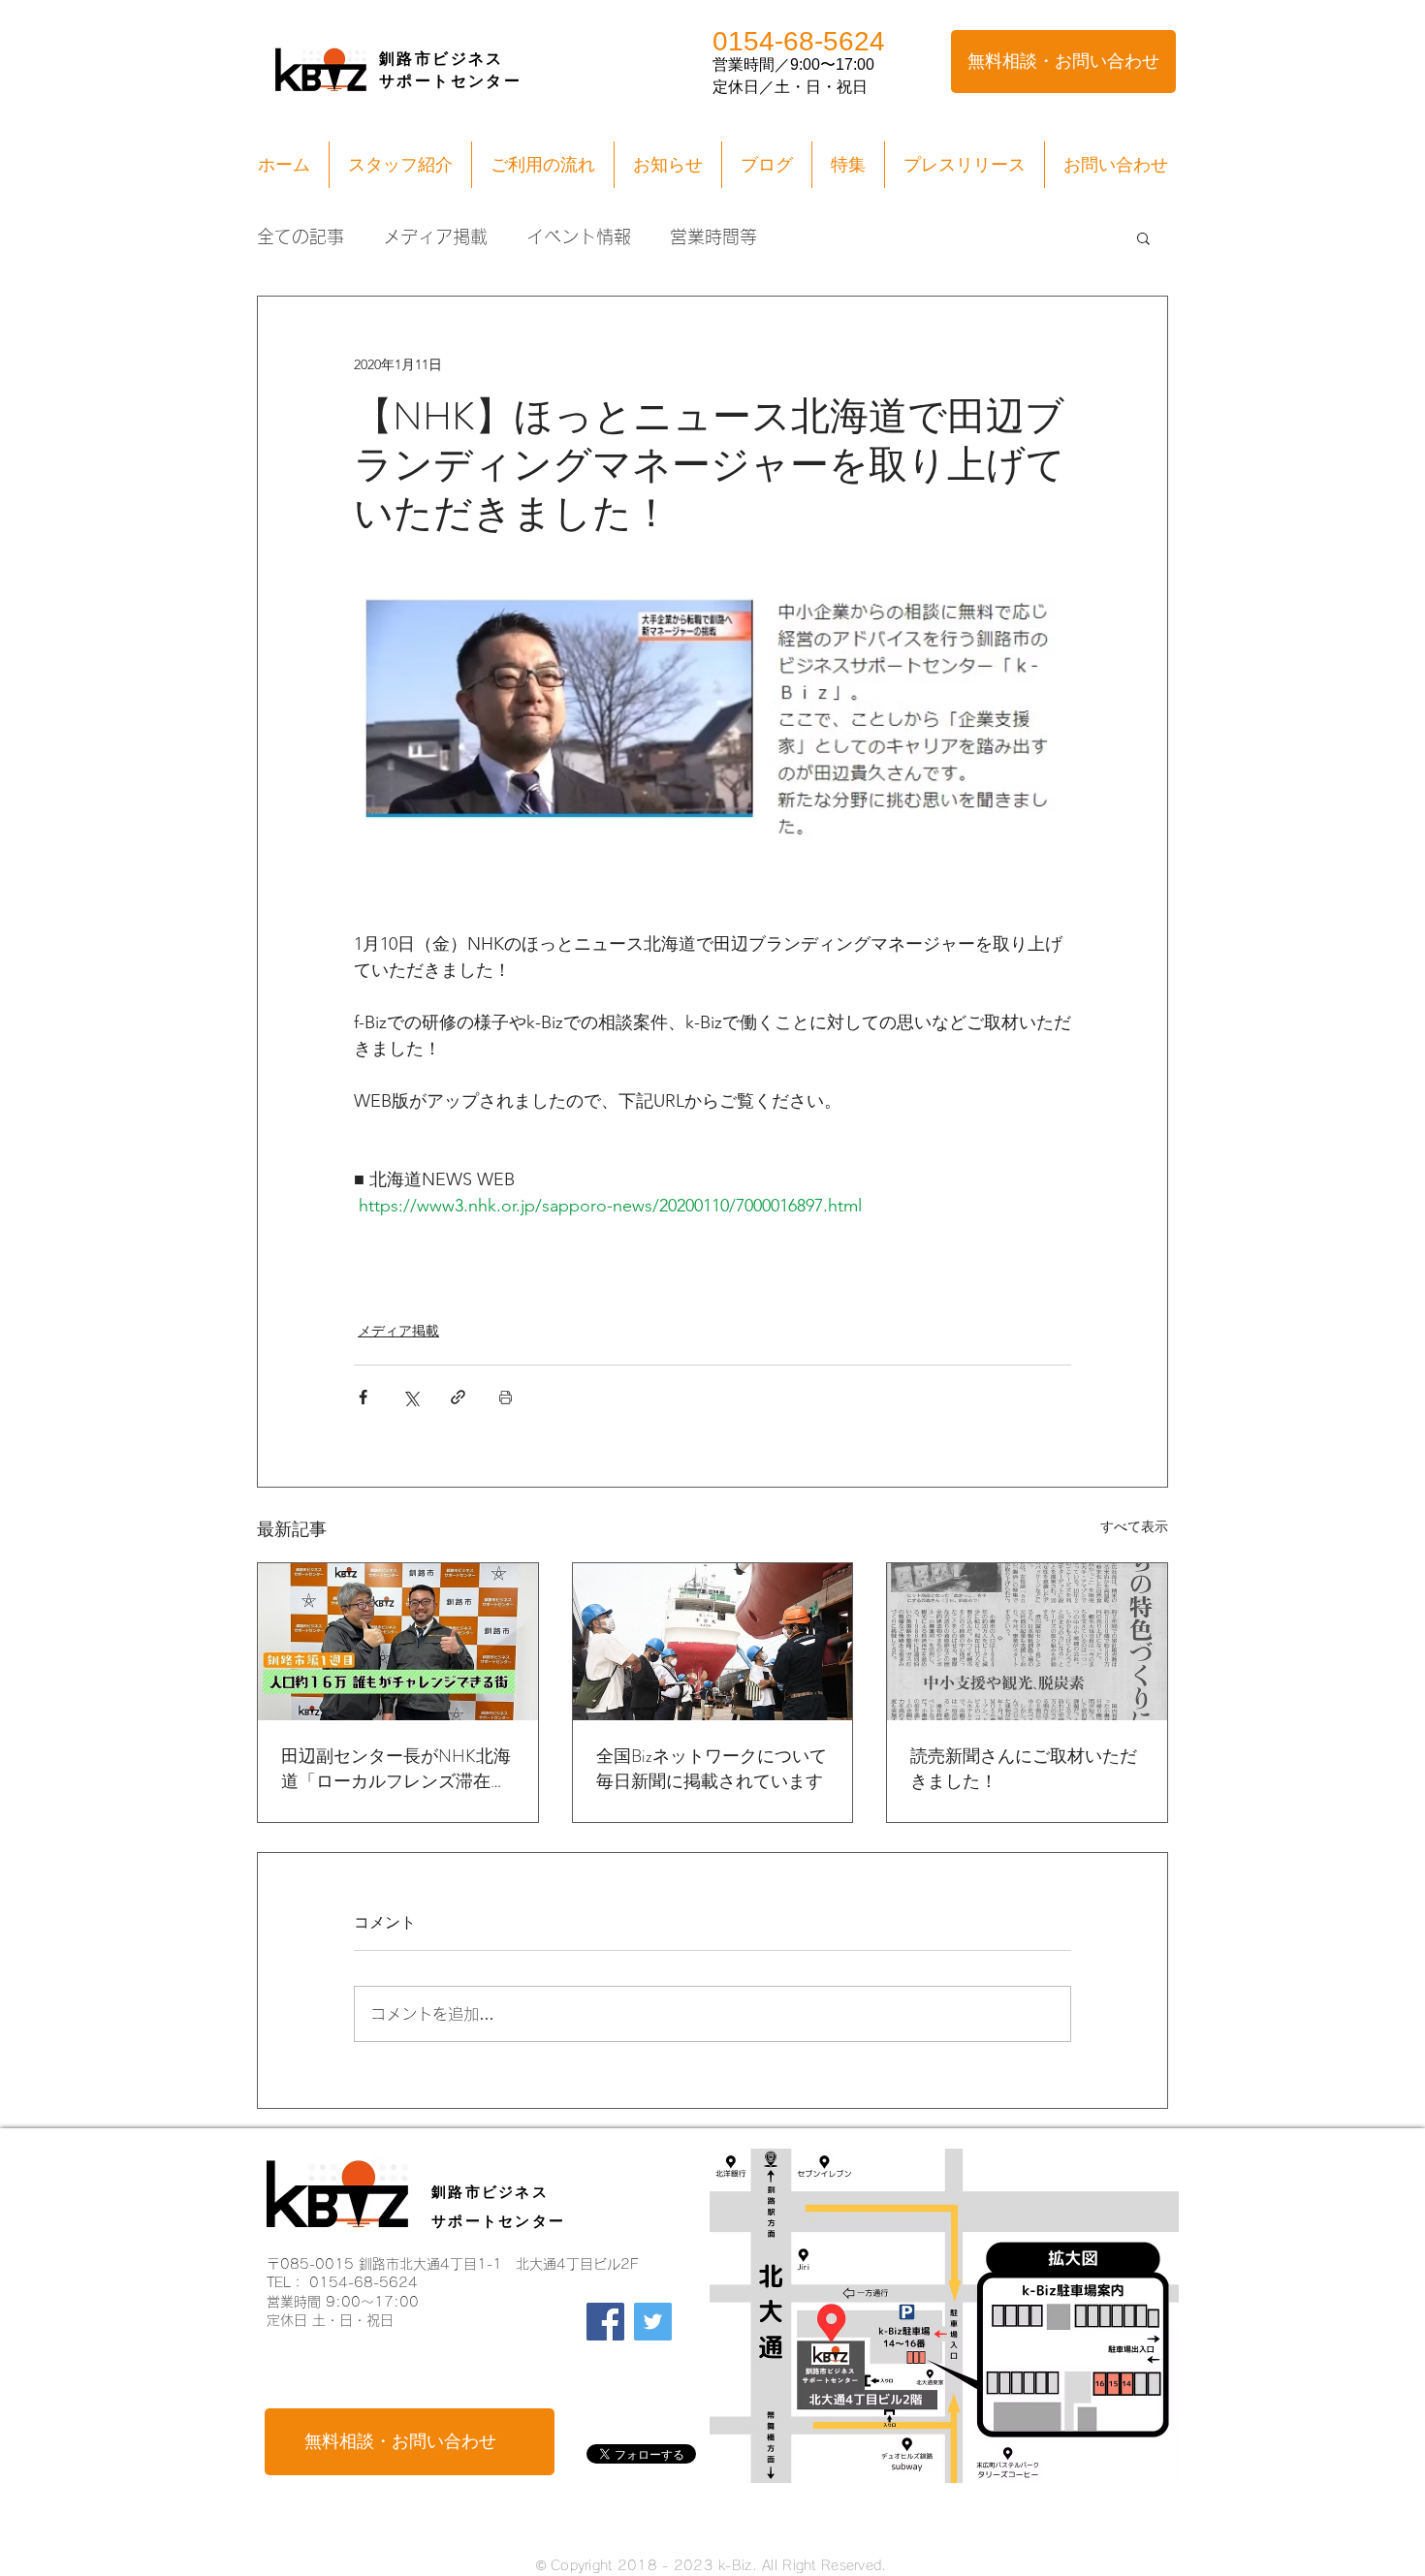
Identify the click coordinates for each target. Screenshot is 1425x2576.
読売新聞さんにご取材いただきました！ (1024, 1769)
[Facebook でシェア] (363, 1397)
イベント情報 (579, 236)
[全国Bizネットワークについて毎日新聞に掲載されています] (713, 1642)
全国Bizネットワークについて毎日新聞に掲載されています (712, 1769)
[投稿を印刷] (506, 1397)
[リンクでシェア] (458, 1397)
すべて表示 (1134, 1526)
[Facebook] (605, 2322)
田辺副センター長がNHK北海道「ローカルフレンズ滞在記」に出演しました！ (396, 1769)
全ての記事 (301, 236)
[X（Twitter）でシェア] (411, 1397)
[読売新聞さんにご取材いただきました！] (1027, 1642)
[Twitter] (653, 2322)
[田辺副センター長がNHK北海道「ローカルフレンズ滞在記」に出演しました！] (398, 1642)
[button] (1143, 237)
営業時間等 (713, 236)
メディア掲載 (435, 236)
